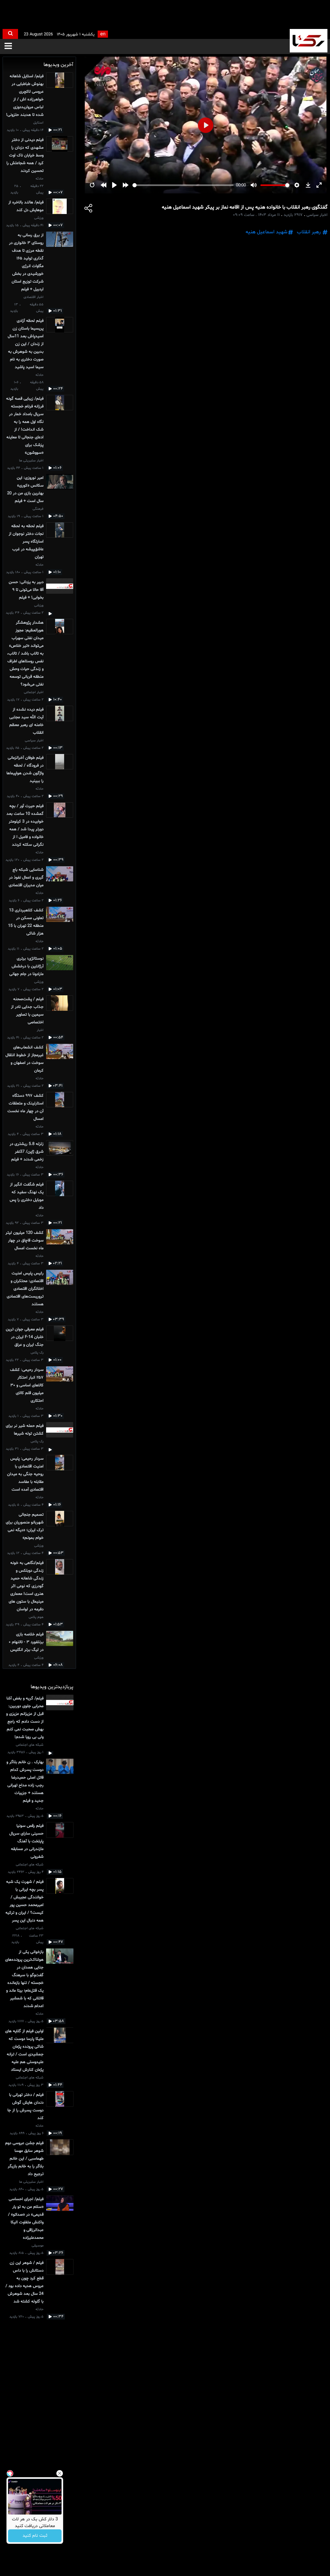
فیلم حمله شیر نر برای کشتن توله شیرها (25, 1430)
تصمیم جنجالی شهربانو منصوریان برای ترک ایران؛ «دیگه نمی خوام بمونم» (25, 1526)
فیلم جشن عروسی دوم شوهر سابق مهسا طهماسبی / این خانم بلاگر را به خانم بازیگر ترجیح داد (24, 2159)
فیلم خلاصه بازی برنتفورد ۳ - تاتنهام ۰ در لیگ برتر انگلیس (26, 1642)
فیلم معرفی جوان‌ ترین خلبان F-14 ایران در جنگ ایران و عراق (25, 1337)
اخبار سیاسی (34, 741)
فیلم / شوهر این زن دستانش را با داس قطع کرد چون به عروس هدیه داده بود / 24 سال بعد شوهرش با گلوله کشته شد (24, 2282)
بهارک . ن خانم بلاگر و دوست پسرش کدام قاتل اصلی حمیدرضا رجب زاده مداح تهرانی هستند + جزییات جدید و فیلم (25, 1781)
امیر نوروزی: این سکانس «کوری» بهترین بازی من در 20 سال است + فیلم (25, 489)
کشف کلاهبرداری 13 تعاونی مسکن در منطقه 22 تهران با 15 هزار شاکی (26, 922)
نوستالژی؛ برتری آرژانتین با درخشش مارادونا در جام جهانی (26, 966)
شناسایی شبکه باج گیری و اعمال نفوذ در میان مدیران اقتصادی (26, 878)
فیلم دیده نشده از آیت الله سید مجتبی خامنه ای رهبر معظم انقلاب (26, 721)
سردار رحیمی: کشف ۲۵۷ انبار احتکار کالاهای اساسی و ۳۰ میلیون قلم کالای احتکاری (27, 1385)
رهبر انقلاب (309, 232)
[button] (8, 46)
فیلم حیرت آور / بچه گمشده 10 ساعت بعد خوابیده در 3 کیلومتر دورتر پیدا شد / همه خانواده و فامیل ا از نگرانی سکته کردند (25, 825)
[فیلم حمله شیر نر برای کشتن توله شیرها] (60, 1437)
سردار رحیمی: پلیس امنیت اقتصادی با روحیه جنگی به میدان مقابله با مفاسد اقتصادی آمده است (25, 1474)
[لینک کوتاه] (89, 209)
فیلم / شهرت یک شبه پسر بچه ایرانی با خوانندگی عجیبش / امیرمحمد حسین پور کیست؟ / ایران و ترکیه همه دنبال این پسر (24, 1901)
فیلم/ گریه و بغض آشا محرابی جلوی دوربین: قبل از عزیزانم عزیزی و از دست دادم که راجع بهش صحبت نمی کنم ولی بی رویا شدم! (25, 1718)
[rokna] (309, 41)
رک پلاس (37, 1353)
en (103, 34)
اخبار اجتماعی (34, 692)
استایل (38, 123)
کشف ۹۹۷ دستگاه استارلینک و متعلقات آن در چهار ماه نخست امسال (25, 1107)
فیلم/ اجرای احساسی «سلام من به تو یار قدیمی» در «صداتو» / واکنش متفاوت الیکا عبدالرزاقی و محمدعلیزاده (26, 2218)
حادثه (39, 179)
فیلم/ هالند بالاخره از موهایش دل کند (26, 206)
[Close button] (60, 2473)
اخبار (40, 1030)
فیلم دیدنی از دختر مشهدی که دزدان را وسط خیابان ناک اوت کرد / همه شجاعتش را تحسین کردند (25, 155)
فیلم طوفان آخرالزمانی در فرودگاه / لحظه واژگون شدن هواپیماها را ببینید (25, 769)
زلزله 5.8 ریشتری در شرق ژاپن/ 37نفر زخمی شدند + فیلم (27, 1152)
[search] (10, 34)
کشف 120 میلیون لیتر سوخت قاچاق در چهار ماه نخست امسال (24, 1241)
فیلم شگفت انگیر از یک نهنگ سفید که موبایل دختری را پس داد (27, 1196)
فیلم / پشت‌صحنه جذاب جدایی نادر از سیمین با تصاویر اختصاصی (27, 1011)
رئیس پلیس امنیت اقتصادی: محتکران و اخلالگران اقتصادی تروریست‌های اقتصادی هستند (25, 1289)
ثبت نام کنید (35, 2536)
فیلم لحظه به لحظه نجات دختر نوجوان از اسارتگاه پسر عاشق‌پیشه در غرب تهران (26, 542)
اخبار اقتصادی (34, 297)
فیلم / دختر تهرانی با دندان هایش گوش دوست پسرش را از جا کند (25, 2106)
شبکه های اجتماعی (30, 1745)
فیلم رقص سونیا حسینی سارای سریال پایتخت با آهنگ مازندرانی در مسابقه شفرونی (26, 1841)
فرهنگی (38, 509)
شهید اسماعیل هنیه (267, 232)
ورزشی (39, 218)
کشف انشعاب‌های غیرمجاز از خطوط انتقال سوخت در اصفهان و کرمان (24, 1059)
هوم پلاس (36, 1617)
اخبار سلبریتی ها (31, 461)
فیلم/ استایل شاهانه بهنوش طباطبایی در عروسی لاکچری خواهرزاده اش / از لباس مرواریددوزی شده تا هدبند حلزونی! (25, 96)
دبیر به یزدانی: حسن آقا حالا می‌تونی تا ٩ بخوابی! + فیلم (26, 590)
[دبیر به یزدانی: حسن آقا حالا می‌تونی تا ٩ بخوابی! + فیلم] (60, 597)
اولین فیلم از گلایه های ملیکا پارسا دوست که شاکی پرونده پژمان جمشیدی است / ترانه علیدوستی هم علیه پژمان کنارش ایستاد (24, 2051)
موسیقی (38, 2246)
